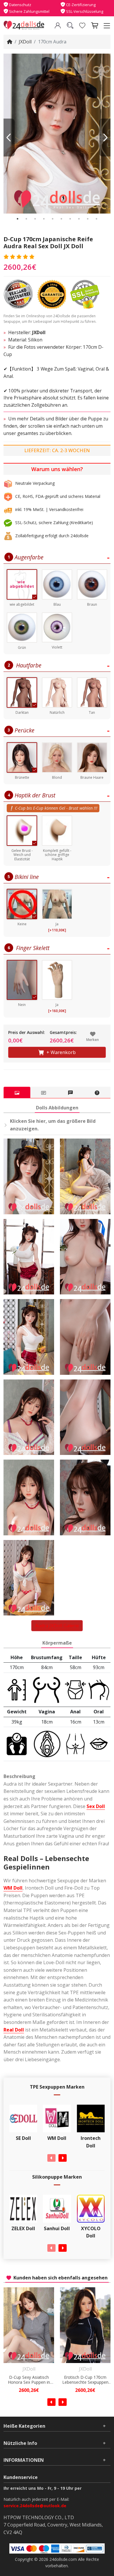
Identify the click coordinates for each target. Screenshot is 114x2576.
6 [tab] (61, 219)
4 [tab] (44, 219)
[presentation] (51, 2158)
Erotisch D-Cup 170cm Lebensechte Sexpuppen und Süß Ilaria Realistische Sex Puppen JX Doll (29, 2380)
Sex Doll (96, 1806)
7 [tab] (70, 219)
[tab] (17, 1093)
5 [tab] (53, 219)
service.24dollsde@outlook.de (35, 2506)
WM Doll (13, 1888)
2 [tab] (26, 219)
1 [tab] (18, 219)
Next (105, 138)
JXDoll (25, 42)
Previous (9, 138)
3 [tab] (35, 219)
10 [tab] (96, 219)
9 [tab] (88, 219)
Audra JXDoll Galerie (57, 1626)
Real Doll (14, 2030)
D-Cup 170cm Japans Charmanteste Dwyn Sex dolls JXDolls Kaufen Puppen (85, 2380)
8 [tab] (79, 219)
